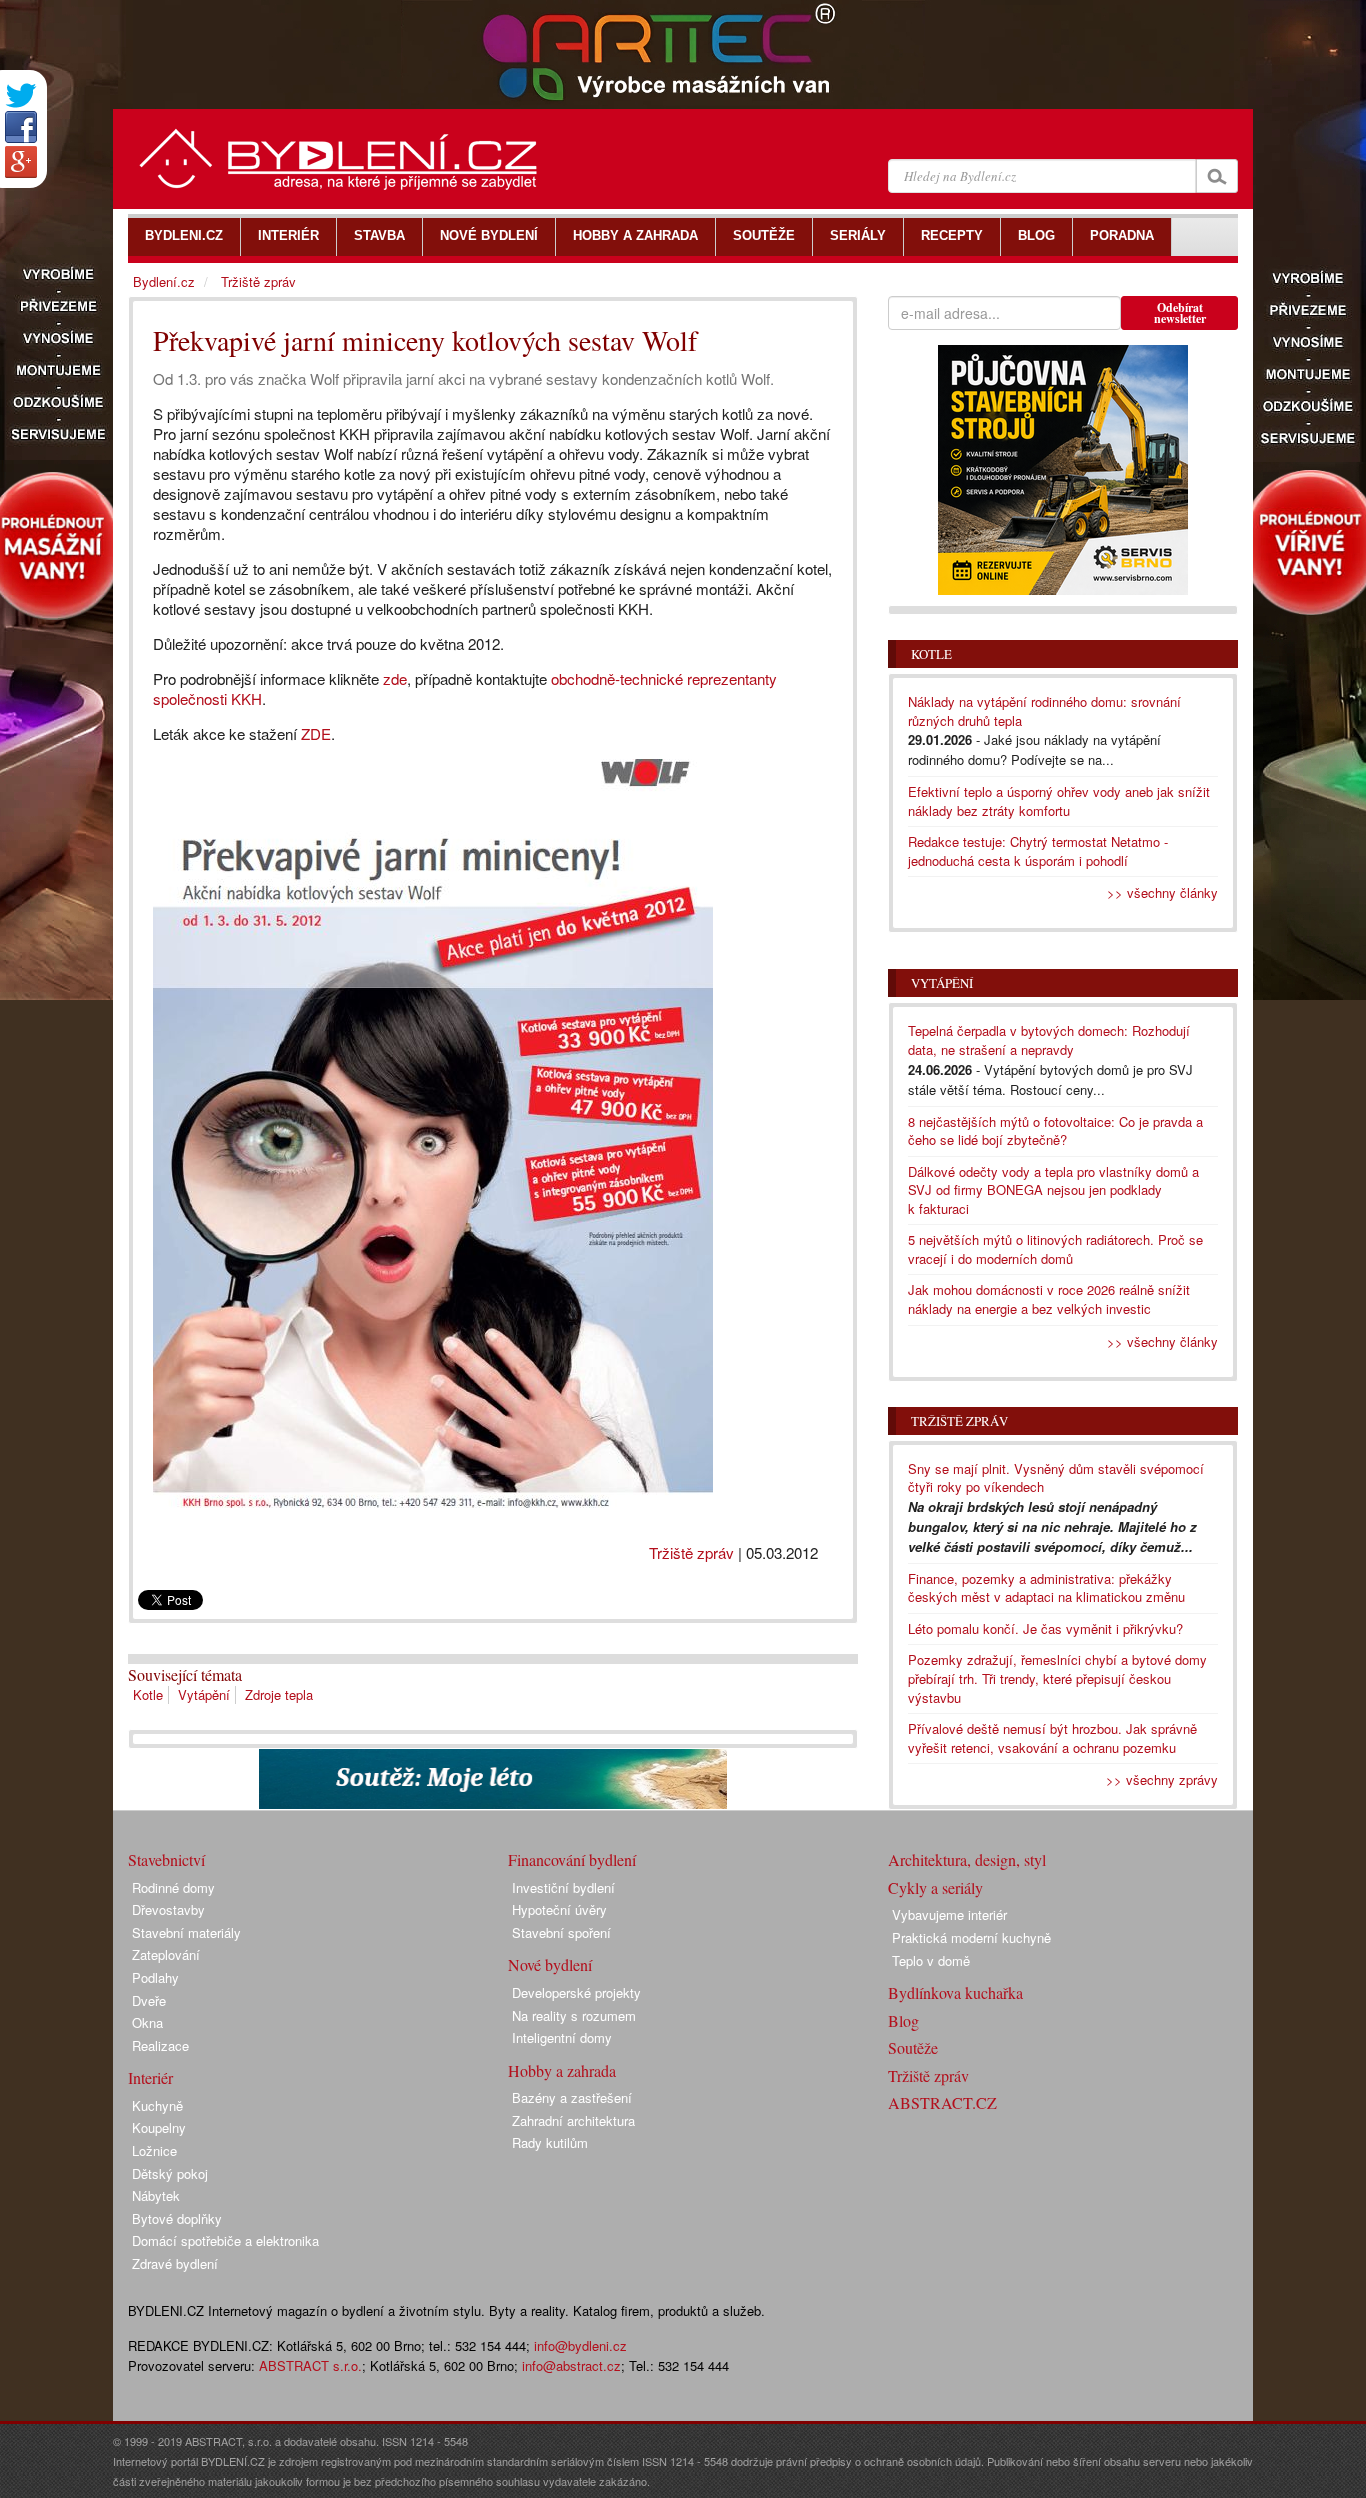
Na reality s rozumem (574, 2015)
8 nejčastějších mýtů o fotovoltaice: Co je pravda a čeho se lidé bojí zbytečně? (1055, 1131)
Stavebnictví (166, 1859)
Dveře (149, 2000)
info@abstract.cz (571, 2365)
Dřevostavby (168, 1909)
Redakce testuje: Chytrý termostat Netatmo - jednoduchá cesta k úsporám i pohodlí (1038, 851)
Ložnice (154, 2150)
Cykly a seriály (935, 1887)
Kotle (148, 1694)
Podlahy (155, 1977)
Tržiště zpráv (691, 1552)
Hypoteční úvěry (559, 1909)
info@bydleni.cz (580, 2345)
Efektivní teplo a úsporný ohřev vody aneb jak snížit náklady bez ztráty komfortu (1059, 801)
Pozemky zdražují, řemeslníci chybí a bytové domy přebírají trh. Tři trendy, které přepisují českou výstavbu (1057, 1678)
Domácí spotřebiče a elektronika (225, 2240)
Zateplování (166, 1954)
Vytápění (204, 1694)
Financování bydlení (572, 1859)
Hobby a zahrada (562, 2070)
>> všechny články (1162, 892)
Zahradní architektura (573, 2120)
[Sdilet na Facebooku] (21, 127)
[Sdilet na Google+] (21, 162)
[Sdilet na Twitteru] (21, 95)
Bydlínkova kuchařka (955, 1992)
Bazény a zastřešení (572, 2097)
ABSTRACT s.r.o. (310, 2365)
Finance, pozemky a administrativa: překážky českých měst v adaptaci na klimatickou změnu (1046, 1588)
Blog (903, 2020)
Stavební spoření (561, 1932)
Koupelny (159, 2127)
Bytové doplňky (177, 2218)
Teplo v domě (931, 1960)
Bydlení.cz (164, 281)
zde (395, 678)
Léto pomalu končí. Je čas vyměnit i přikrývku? (1045, 1628)
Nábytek (156, 2195)
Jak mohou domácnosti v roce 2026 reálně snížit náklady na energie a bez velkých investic (1049, 1299)
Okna (147, 2022)
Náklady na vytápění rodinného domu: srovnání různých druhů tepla (1044, 711)
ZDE (316, 733)
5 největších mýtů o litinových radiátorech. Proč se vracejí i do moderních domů (1055, 1249)
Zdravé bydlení (175, 2263)
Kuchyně (157, 2105)
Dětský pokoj (170, 2173)
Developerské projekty (576, 1992)
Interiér (150, 2077)
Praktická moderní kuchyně (971, 1937)
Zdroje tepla (279, 1694)
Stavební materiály (186, 1932)
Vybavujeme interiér (949, 1914)
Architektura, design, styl (967, 1859)
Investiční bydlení (563, 1887)
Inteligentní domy (562, 2037)
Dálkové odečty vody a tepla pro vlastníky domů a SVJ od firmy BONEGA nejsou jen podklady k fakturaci (1053, 1190)
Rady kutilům (550, 2142)
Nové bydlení (550, 1964)
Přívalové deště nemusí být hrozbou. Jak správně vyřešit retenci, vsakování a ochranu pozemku (1052, 1738)
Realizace (160, 2045)
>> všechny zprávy (1162, 1779)
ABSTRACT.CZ (942, 2102)
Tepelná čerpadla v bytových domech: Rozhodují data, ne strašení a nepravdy (1049, 1040)
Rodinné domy (173, 1887)
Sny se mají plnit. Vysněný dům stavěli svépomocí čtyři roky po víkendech (1056, 1478)
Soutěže (913, 2047)
